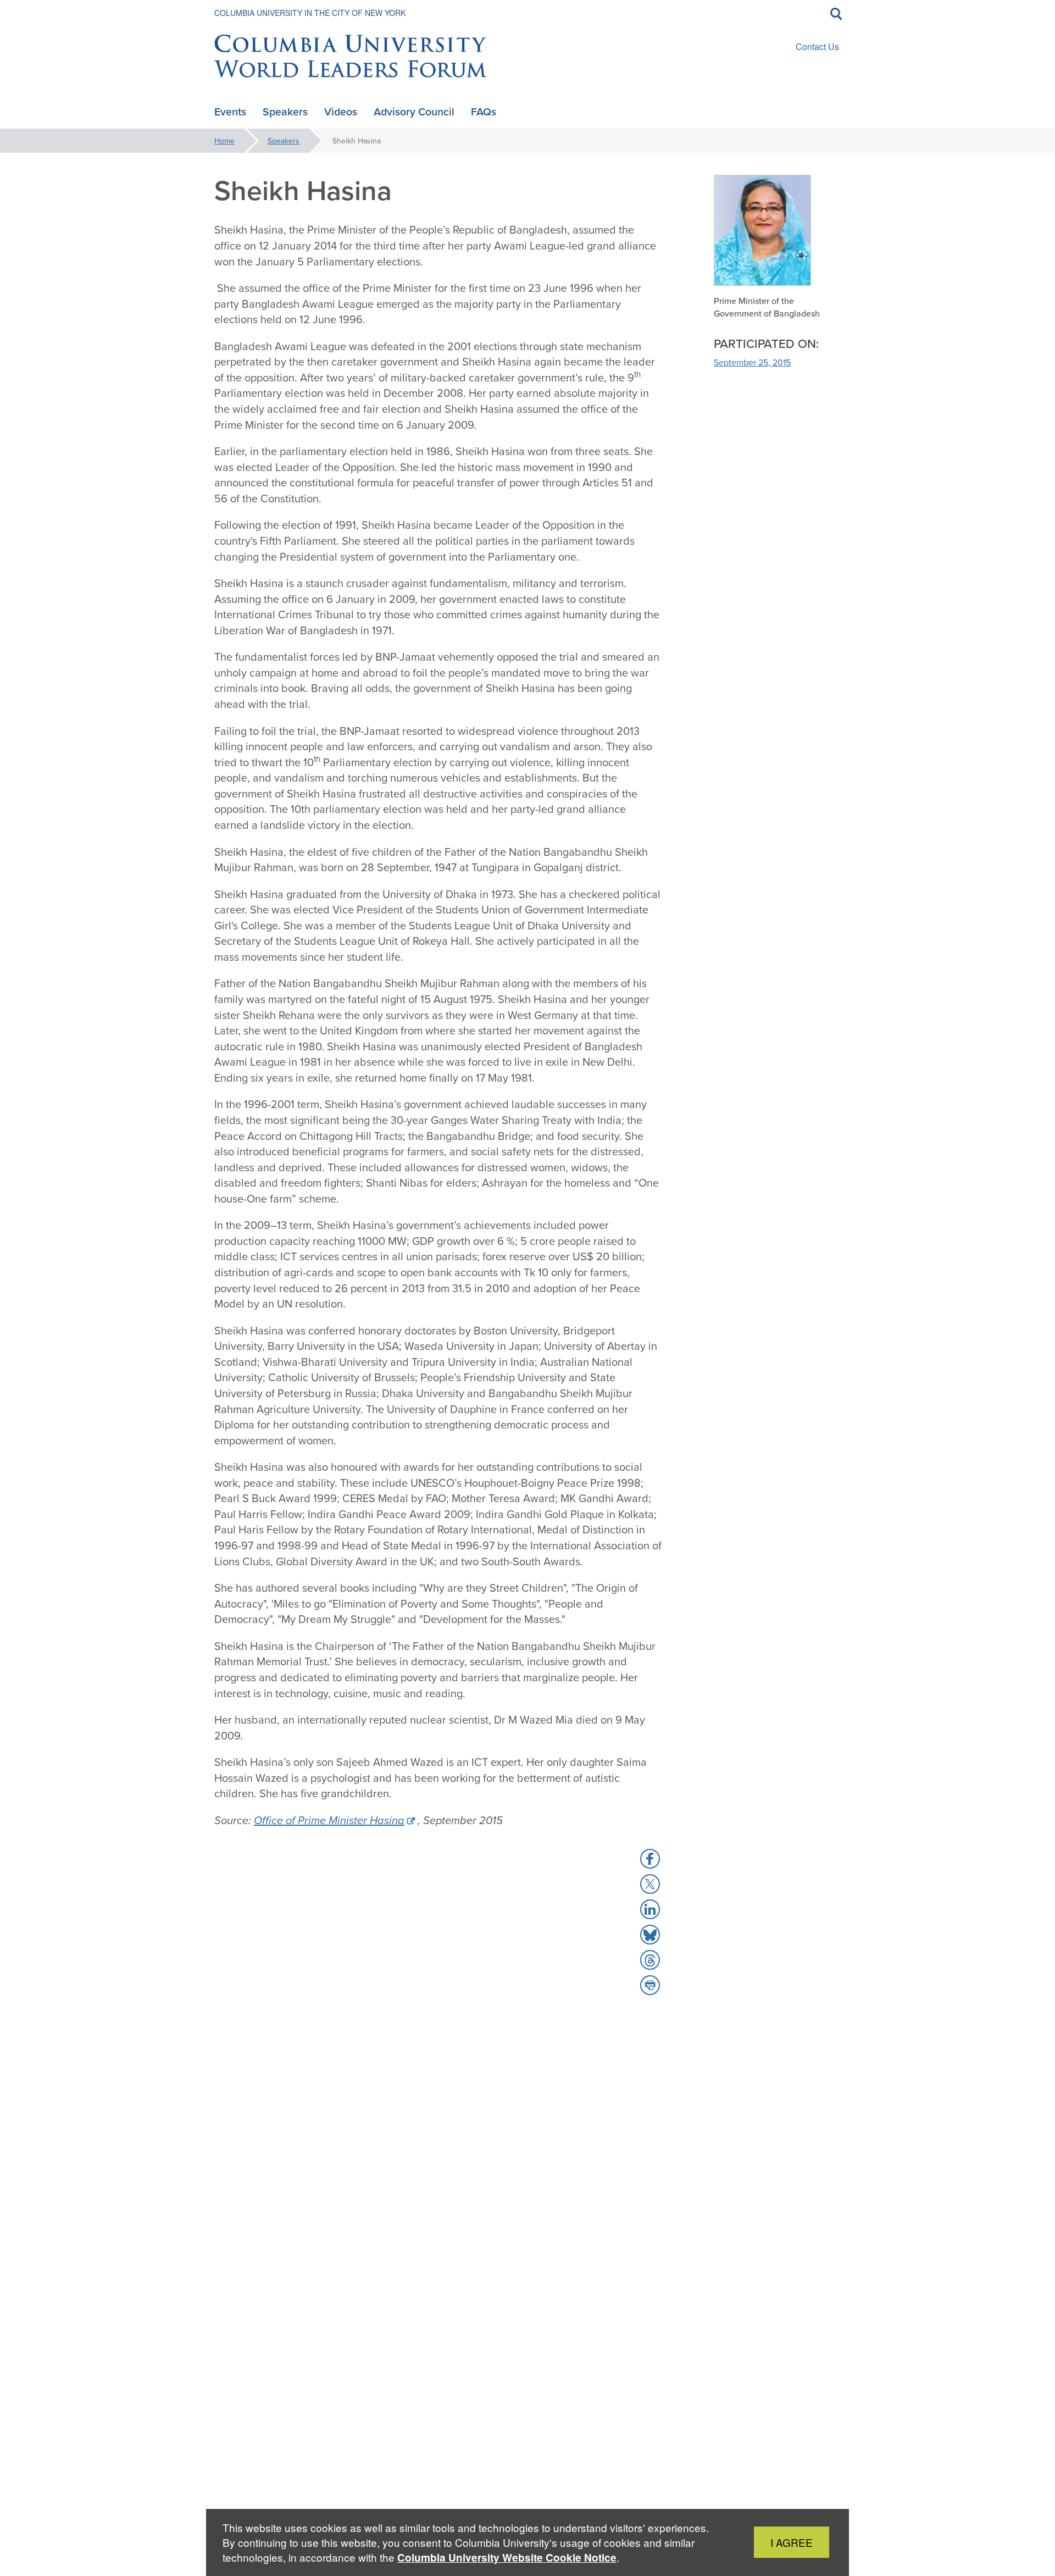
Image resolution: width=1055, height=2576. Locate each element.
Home (224, 141)
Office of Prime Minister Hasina (329, 1820)
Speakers (284, 141)
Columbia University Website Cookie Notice (507, 2558)
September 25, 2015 (752, 362)
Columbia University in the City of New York (310, 13)
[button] (650, 1859)
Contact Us (817, 46)
